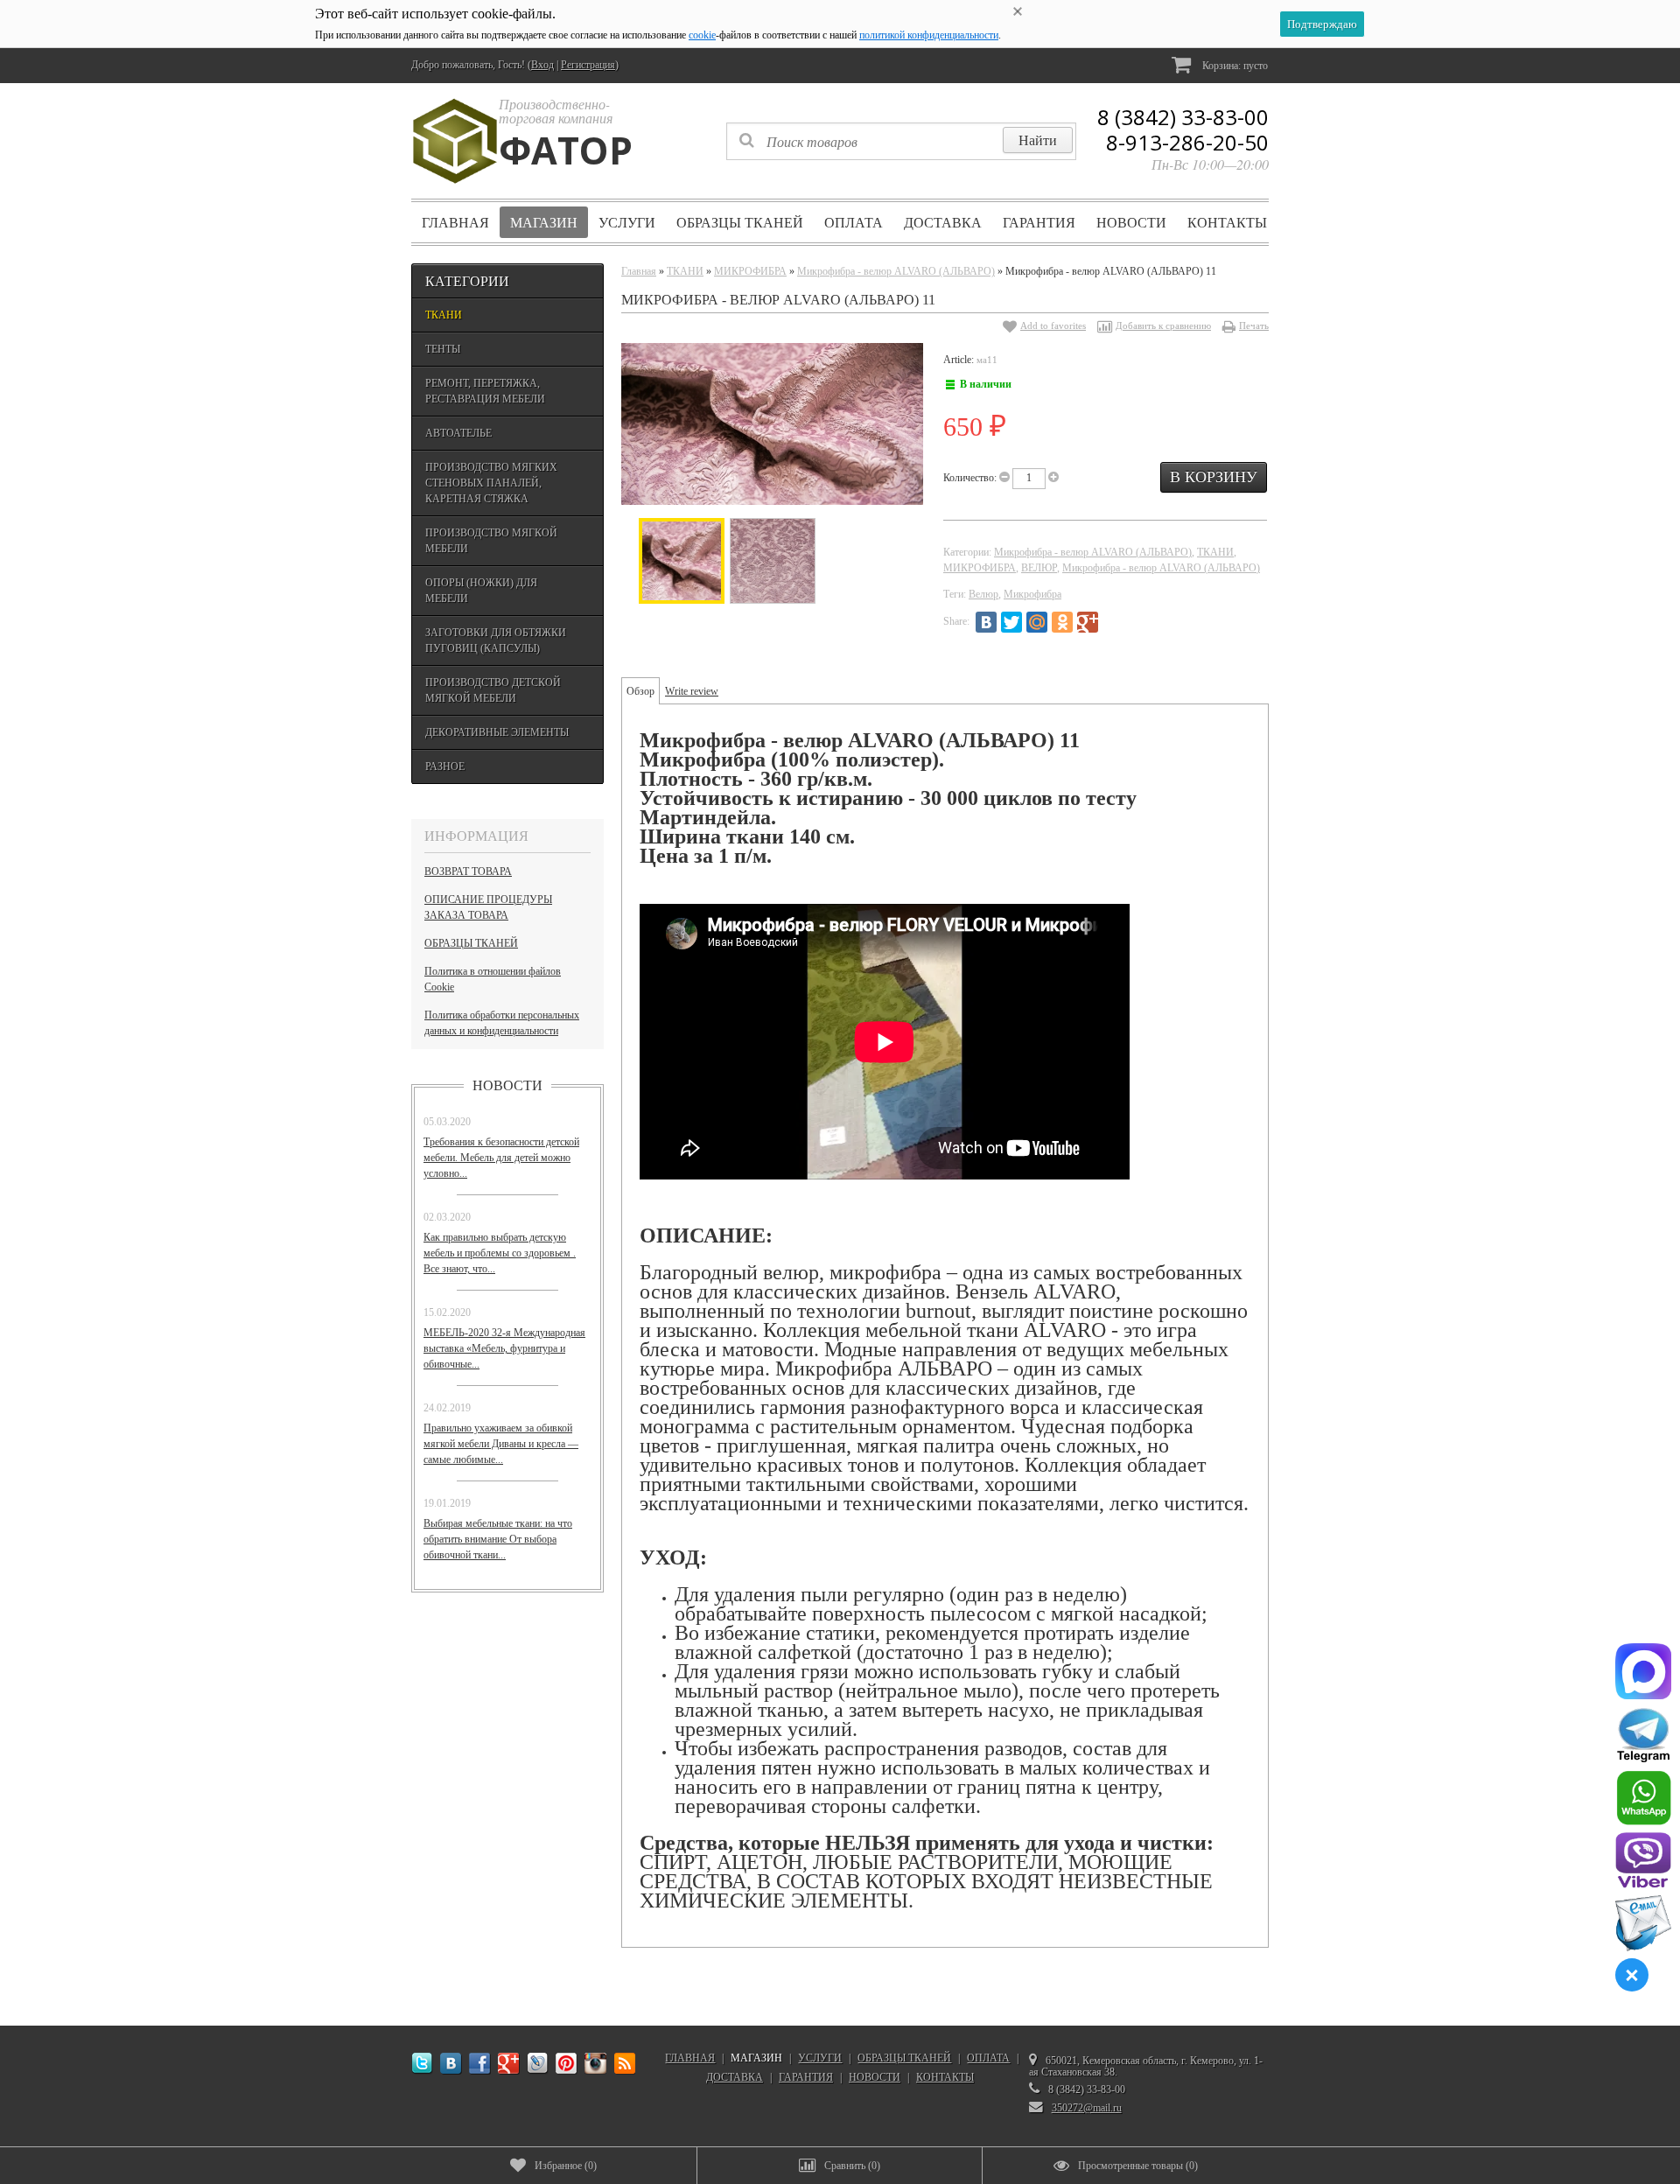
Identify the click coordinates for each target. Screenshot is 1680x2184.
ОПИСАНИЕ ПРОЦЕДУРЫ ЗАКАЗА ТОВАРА (488, 907)
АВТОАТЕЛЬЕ (458, 433)
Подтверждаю (1322, 24)
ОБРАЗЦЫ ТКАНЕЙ (740, 222)
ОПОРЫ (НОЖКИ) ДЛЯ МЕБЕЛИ (481, 591)
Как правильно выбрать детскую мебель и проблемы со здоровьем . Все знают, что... (500, 1253)
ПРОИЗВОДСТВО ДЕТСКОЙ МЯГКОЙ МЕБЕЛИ (493, 690)
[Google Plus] (1088, 622)
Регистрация (588, 65)
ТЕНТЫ (443, 349)
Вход (542, 65)
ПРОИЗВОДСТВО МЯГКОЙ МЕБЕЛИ (491, 541)
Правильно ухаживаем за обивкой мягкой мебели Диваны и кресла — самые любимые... (501, 1444)
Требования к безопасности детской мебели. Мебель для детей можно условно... (501, 1158)
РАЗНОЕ (445, 766)
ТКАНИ (444, 315)
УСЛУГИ (627, 222)
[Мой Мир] (1037, 622)
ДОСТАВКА (943, 222)
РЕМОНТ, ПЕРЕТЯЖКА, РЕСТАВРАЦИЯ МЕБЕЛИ (485, 391)
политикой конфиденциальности (929, 35)
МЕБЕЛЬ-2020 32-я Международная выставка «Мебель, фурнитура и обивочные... (504, 1348)
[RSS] (624, 2064)
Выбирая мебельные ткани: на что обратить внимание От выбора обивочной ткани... (498, 1539)
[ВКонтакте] (986, 622)
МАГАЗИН (544, 222)
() (566, 2166)
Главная (639, 271)
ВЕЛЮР (1039, 568)
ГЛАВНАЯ (455, 222)
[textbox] (901, 141)
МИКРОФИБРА (750, 271)
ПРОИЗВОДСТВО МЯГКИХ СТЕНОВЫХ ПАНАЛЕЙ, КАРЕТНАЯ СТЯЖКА (491, 483)
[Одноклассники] (1062, 622)
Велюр (983, 594)
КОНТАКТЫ (1227, 222)
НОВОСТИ (1131, 222)
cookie (702, 35)
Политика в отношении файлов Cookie (493, 979)
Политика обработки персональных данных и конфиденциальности (502, 1023)
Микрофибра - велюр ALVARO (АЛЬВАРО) (896, 271)
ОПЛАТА (854, 222)
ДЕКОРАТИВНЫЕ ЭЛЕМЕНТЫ (497, 732)
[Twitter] (1011, 622)
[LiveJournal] (1113, 622)
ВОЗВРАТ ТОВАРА (468, 871)
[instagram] (595, 2064)
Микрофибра (1032, 594)
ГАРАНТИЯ (1039, 222)
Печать (1254, 325)
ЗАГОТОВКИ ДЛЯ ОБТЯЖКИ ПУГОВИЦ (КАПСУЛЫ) (496, 640)
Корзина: (1234, 66)
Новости (507, 1085)
